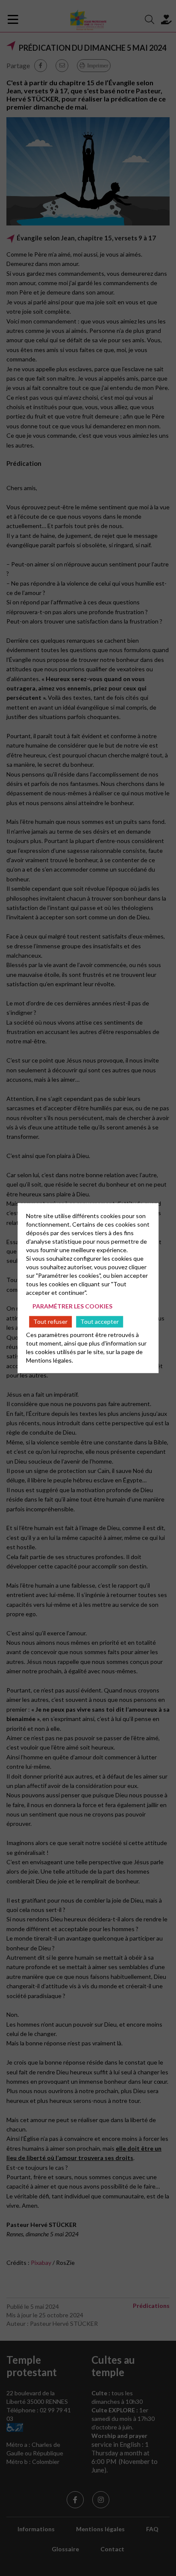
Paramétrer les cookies (72, 1306)
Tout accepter (100, 1321)
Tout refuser (50, 1321)
